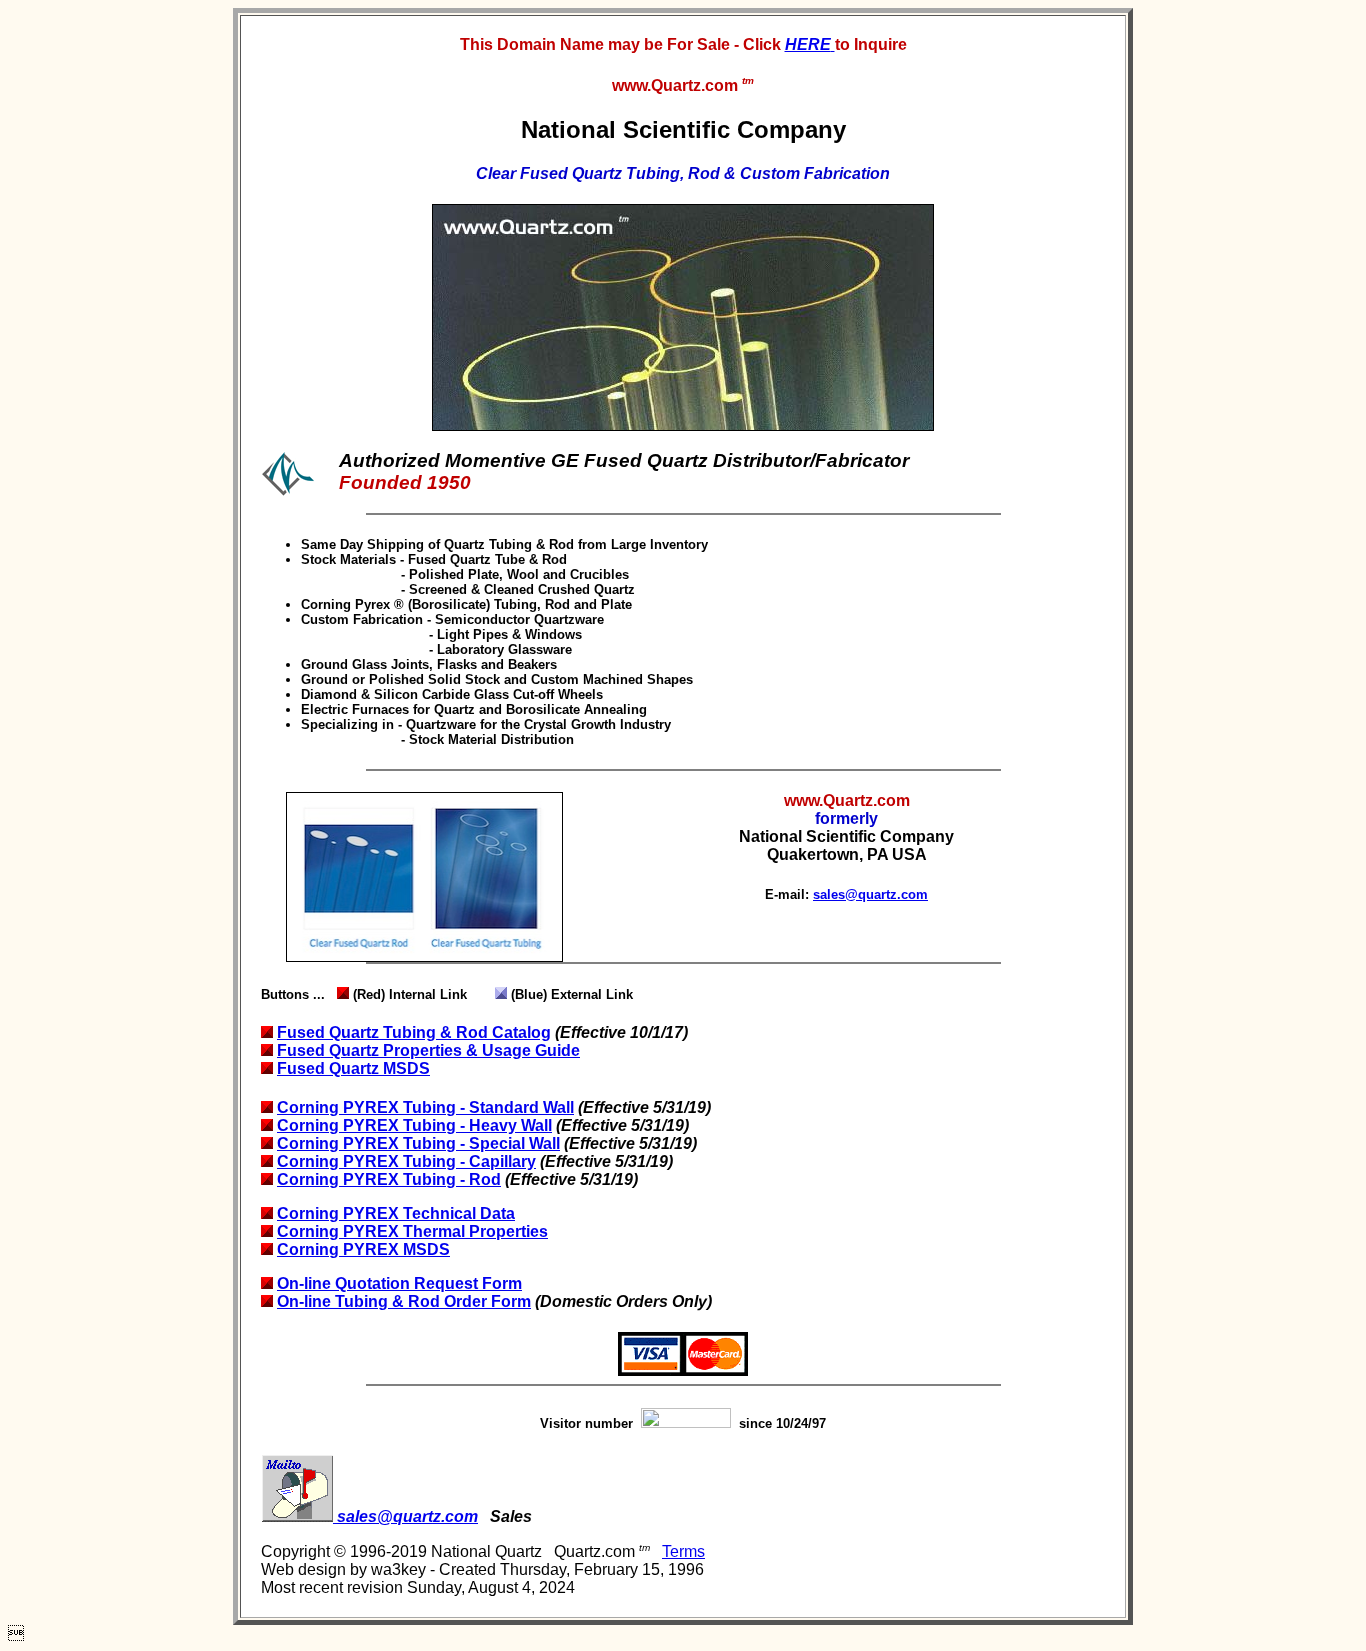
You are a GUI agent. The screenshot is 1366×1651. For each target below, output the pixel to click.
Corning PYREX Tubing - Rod (389, 1179)
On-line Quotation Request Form (399, 1283)
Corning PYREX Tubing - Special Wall (418, 1143)
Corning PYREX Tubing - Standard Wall (425, 1107)
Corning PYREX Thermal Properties (412, 1231)
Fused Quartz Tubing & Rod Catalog (414, 1032)
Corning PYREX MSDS (363, 1249)
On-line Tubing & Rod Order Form (404, 1301)
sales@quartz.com (870, 894)
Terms (683, 1551)
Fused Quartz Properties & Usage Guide (428, 1050)
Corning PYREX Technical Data (396, 1213)
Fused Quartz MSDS (353, 1068)
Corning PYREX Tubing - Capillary (406, 1161)
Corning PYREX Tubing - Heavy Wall (414, 1125)
